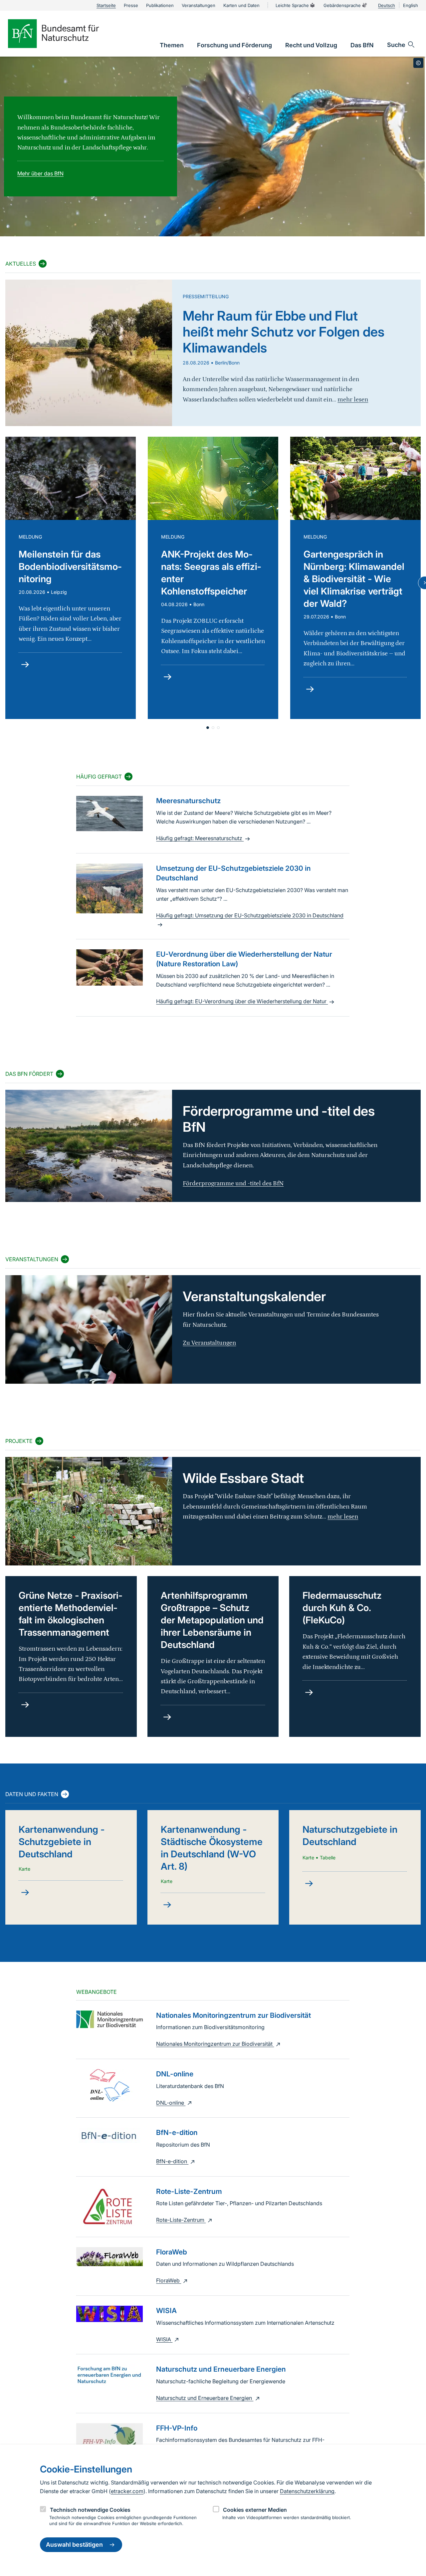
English (411, 5)
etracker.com (127, 2491)
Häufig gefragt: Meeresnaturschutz (200, 838)
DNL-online (171, 2103)
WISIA (164, 2339)
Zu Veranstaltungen (209, 1343)
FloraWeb (169, 2280)
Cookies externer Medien (255, 2510)
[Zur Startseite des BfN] (65, 34)
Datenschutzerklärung (307, 2491)
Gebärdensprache (342, 5)
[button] (208, 728)
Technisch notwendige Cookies (90, 2510)
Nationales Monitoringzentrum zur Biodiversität (215, 2044)
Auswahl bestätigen (74, 2545)
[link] (172, 45)
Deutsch (387, 5)
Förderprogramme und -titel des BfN (233, 1183)
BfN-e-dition (172, 2161)
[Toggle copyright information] (418, 63)
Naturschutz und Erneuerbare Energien (205, 2398)
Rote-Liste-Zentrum (181, 2220)
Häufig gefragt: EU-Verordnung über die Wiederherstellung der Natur (242, 1001)
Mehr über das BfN (40, 173)
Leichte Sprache (292, 5)
